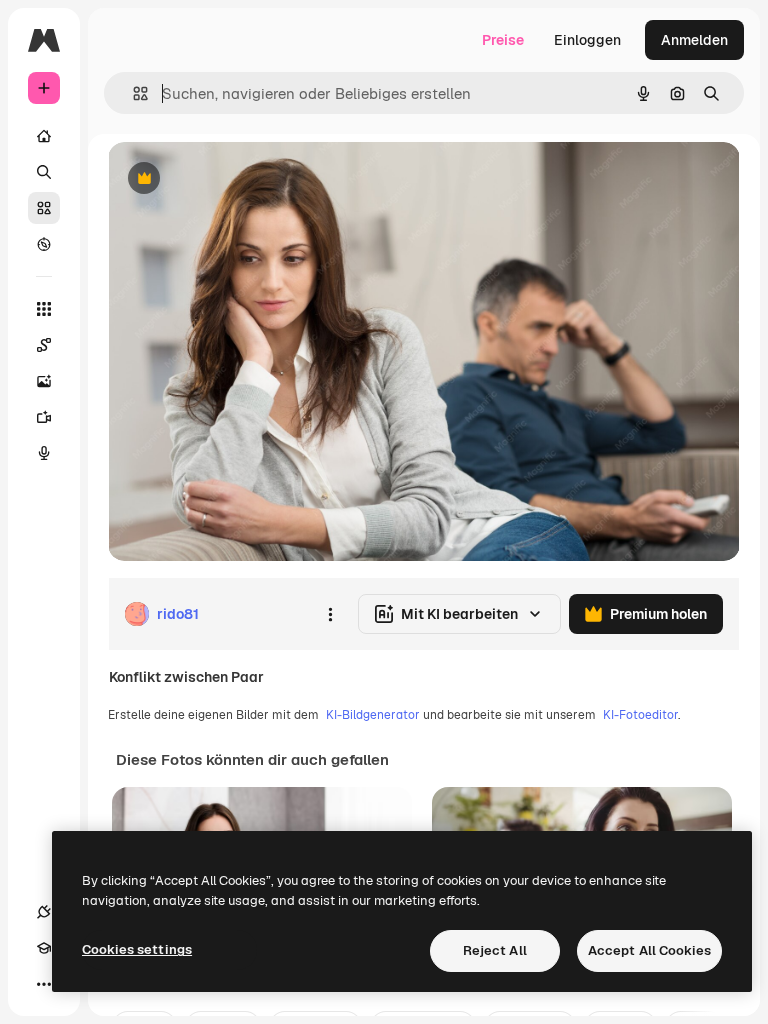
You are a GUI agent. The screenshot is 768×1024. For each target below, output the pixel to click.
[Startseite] (44, 136)
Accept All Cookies (649, 950)
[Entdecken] (44, 244)
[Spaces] (44, 345)
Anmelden (694, 40)
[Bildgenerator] (44, 381)
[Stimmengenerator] (44, 453)
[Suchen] (44, 172)
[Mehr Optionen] (330, 614)
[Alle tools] (44, 309)
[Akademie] (44, 948)
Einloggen (587, 40)
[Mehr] (44, 984)
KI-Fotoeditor (640, 715)
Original (236, 179)
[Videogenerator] (44, 417)
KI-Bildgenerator (373, 715)
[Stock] (44, 208)
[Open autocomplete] (132, 93)
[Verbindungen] (44, 912)
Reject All (495, 950)
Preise (503, 40)
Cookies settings (137, 949)
